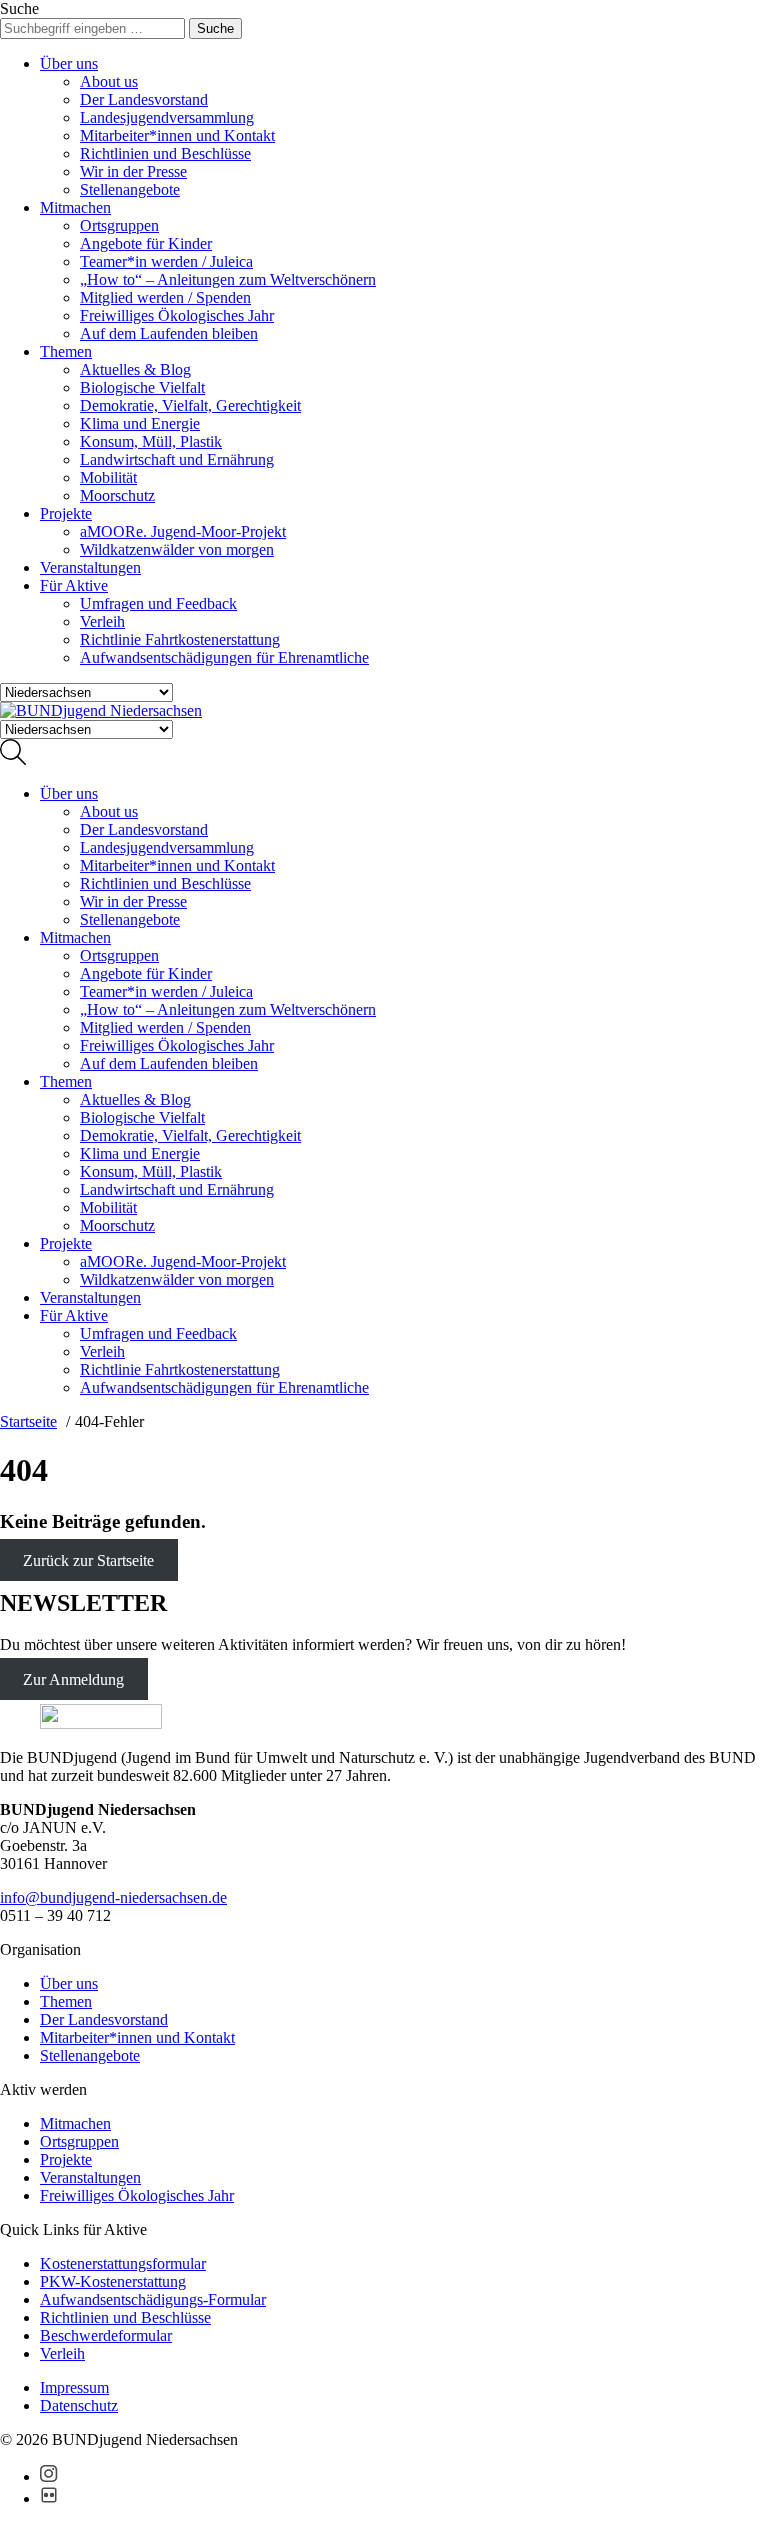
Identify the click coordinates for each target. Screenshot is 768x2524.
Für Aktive (74, 585)
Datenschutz (79, 2405)
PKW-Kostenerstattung (113, 2281)
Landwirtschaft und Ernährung (177, 459)
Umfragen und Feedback (158, 603)
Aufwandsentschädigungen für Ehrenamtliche (224, 657)
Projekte (66, 513)
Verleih (102, 621)
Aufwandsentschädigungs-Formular (153, 2299)
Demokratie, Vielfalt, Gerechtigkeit (190, 405)
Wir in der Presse (133, 171)
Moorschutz (117, 495)
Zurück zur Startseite (88, 1560)
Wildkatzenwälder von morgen (177, 549)
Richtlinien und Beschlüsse (165, 153)
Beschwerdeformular (106, 2335)
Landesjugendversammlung (167, 117)
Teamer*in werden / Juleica (166, 261)
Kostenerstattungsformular (123, 2263)
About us (109, 81)
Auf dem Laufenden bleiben (169, 333)
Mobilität (108, 477)
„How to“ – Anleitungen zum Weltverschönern (228, 279)
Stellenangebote (130, 189)
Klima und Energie (140, 423)
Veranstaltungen (90, 567)
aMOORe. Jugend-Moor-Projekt (183, 531)
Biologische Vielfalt (142, 387)
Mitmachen (75, 207)
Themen (66, 351)
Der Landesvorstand (144, 99)
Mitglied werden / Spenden (165, 297)
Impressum (74, 2387)
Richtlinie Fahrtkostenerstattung (180, 639)
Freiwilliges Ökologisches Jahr (177, 315)
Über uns (69, 63)
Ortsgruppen (119, 225)
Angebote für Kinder (146, 243)
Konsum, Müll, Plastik (151, 441)
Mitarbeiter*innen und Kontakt (177, 135)
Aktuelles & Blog (135, 369)
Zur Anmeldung (73, 1678)
